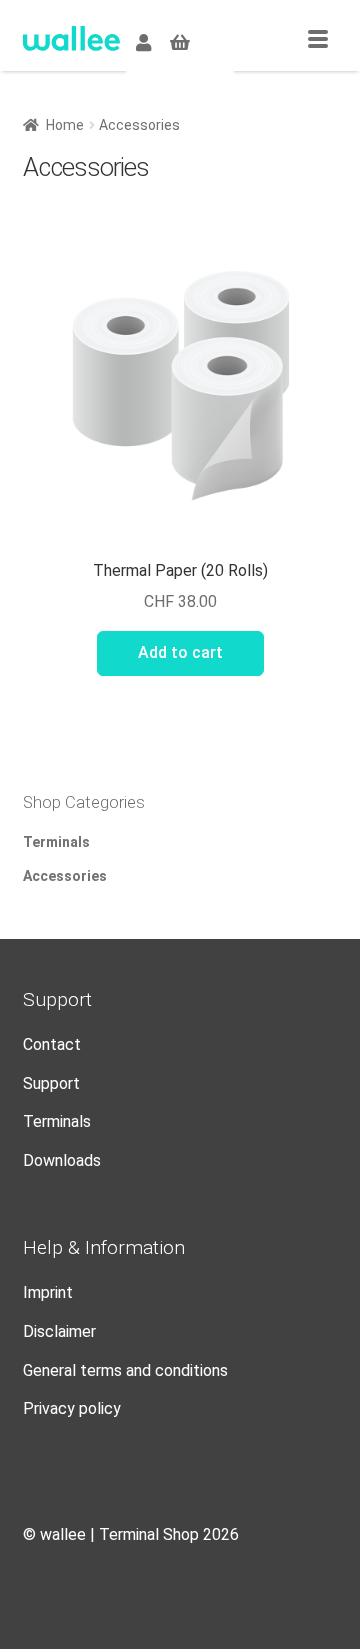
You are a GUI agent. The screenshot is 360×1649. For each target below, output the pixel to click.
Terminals (56, 842)
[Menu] (318, 39)
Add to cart (180, 652)
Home (65, 125)
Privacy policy (72, 1408)
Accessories (65, 876)
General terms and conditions (125, 1370)
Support (51, 1083)
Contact (52, 1044)
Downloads (62, 1160)
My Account (144, 40)
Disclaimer (59, 1331)
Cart (180, 40)
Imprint (48, 1292)
